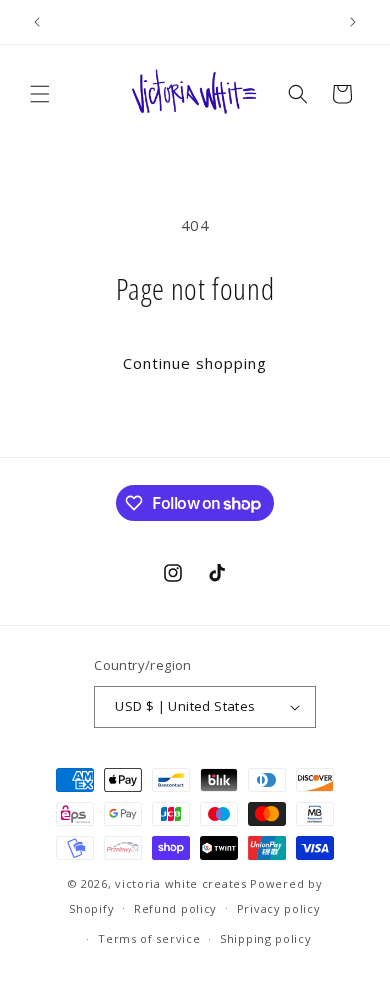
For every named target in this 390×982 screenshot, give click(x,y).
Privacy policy (279, 908)
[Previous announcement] (37, 22)
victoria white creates (180, 883)
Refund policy (175, 908)
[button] (40, 94)
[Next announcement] (353, 22)
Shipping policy (266, 938)
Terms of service (149, 938)
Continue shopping (195, 363)
